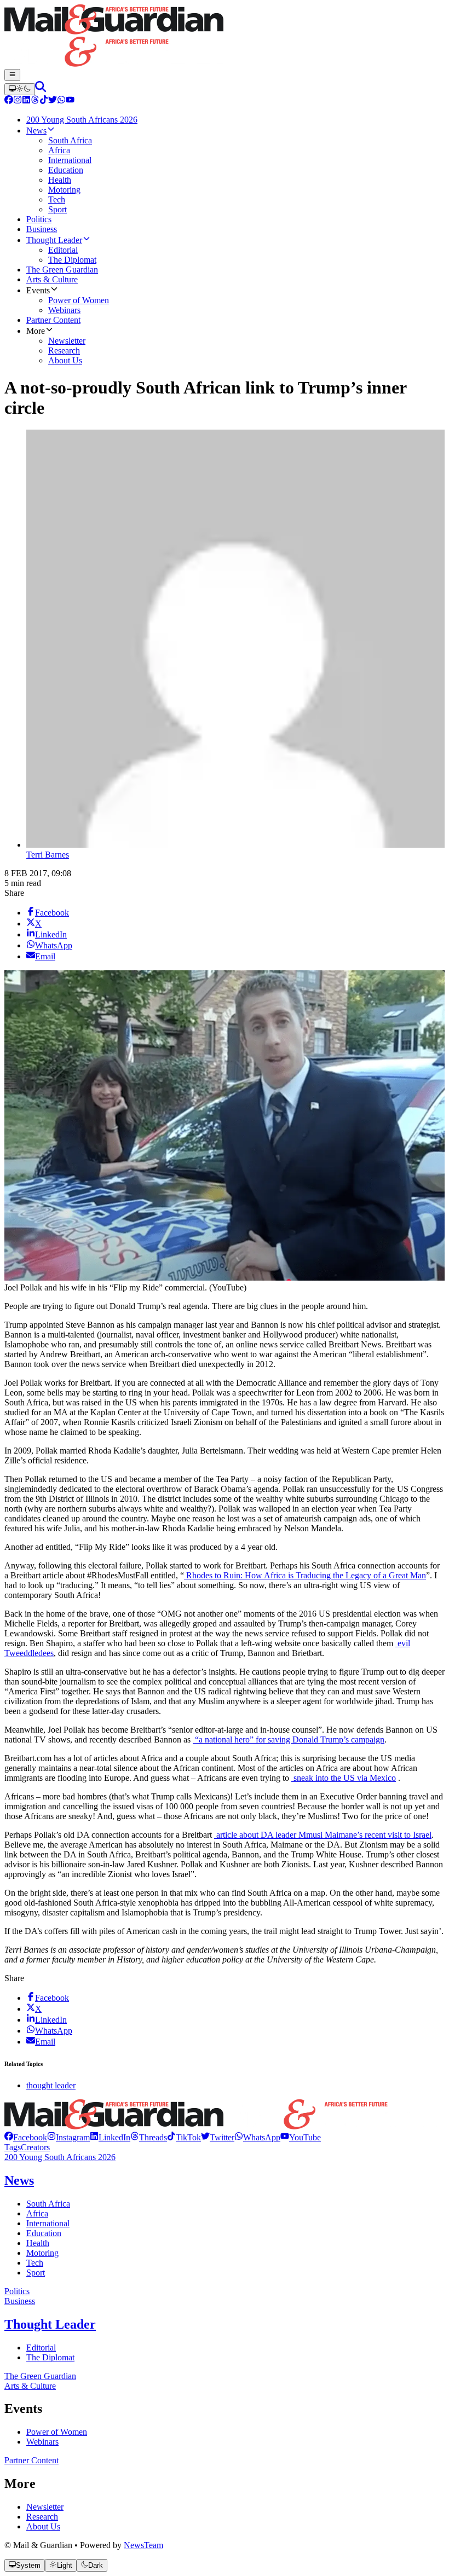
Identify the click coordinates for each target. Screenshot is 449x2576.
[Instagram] (18, 101)
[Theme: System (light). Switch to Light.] (20, 89)
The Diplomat (50, 2357)
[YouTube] (70, 101)
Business (20, 2301)
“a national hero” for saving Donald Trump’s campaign (289, 1739)
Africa (37, 2213)
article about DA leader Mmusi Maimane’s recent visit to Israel (323, 1835)
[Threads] (35, 101)
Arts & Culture (30, 2386)
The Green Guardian (40, 2376)
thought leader (51, 2085)
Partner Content (31, 2460)
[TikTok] (44, 101)
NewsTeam (143, 2545)
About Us (43, 2526)
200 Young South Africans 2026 (60, 2157)
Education (44, 2233)
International (48, 2223)
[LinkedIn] (26, 101)
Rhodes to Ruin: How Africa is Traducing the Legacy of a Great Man (305, 1575)
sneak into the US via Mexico (344, 1778)
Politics (17, 2291)
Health (38, 2243)
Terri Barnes (48, 855)
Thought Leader (50, 2324)
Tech (35, 2263)
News (19, 2180)
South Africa (48, 2204)
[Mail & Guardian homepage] (225, 37)
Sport (36, 2273)
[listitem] (26, 2137)
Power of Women (57, 2432)
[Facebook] (9, 101)
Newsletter (45, 2507)
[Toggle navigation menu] (12, 75)
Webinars (42, 2442)
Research (42, 2517)
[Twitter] (53, 101)
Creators (35, 2147)
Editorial (41, 2348)
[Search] (41, 89)
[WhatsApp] (61, 101)
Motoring (42, 2253)
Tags (13, 2147)
